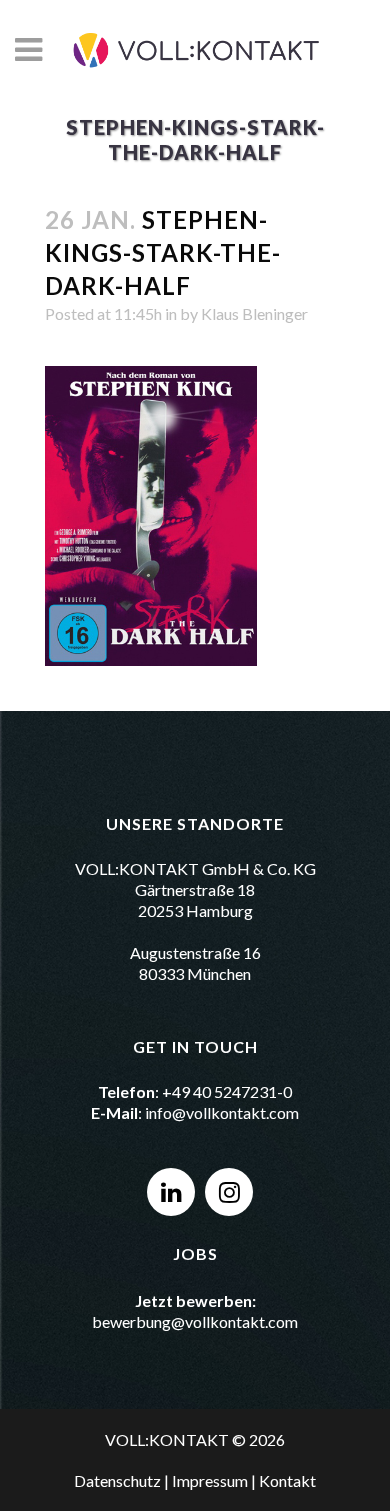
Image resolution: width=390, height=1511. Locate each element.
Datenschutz (117, 1480)
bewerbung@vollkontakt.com (195, 1321)
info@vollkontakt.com (222, 1112)
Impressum (210, 1480)
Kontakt (287, 1480)
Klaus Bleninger (254, 313)
